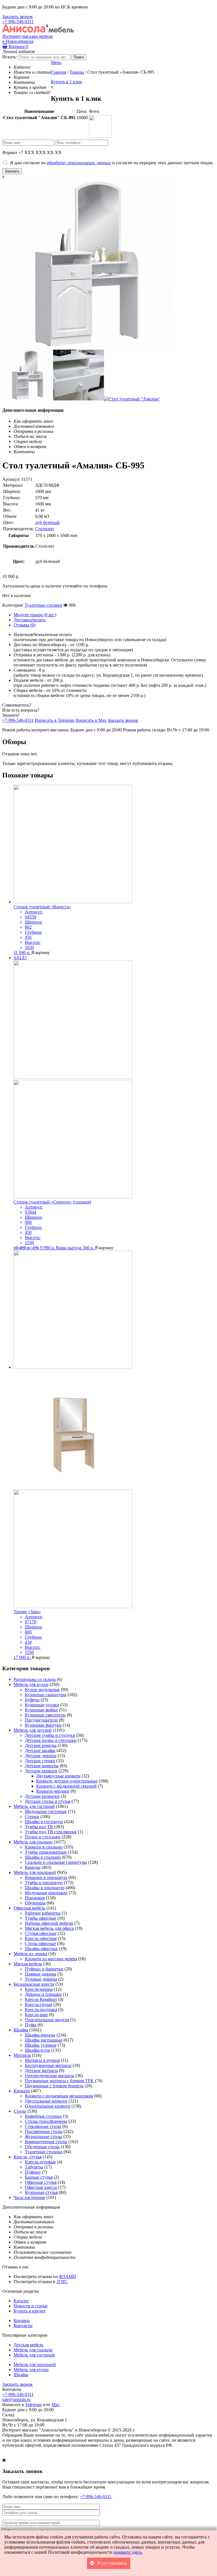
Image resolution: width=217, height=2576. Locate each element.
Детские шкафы (40, 1750)
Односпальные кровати (48, 2106)
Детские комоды (41, 1745)
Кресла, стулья (28, 2157)
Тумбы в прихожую (44, 1883)
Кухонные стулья (41, 2192)
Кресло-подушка (41, 2010)
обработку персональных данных (79, 163)
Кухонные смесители (45, 1715)
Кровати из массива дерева (51, 1959)
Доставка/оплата (30, 620)
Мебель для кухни (31, 1684)
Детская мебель (28, 2345)
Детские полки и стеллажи (51, 1740)
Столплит (45, 529)
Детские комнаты (42, 1766)
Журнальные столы (44, 2137)
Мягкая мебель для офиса (49, 1928)
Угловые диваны (41, 1979)
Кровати (22, 2091)
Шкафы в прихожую (45, 1888)
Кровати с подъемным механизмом (59, 2096)
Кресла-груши (39, 2004)
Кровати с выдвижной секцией (66, 1786)
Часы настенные (29, 2197)
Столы (20, 2111)
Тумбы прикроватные (46, 1852)
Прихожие (35, 1898)
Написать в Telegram (55, 720)
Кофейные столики (43, 2116)
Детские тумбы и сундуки (50, 1735)
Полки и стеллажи (43, 1837)
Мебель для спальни (33, 1842)
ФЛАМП (67, 2276)
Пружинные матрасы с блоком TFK (59, 2081)
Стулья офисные (41, 1933)
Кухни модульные (42, 1690)
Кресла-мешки (39, 1989)
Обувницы (35, 1903)
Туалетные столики (43, 605)
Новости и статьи (31, 2306)
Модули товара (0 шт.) (35, 615)
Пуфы (31, 2025)
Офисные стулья (41, 2182)
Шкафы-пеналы (40, 2035)
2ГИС (62, 2282)
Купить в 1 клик (67, 82)
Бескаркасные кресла (34, 1984)
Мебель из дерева (30, 1954)
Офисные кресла (41, 2187)
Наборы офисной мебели (49, 1923)
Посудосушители (41, 1720)
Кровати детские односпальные (67, 1781)
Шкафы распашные (44, 2040)
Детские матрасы (41, 2070)
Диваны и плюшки (43, 1994)
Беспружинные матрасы (48, 2065)
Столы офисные (40, 1943)
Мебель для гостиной (34, 1806)
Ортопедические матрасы (50, 2076)
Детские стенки (40, 1761)
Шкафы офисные (41, 1949)
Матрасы (22, 2055)
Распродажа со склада (35, 1679)
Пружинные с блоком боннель (54, 2086)
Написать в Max (91, 720)
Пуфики (33, 2172)
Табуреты (34, 2167)
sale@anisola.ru (16, 2399)
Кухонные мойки (41, 1710)
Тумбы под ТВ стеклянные (51, 1832)
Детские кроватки (42, 1796)
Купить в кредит (30, 2311)
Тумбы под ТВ (39, 1827)
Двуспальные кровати (46, 2101)
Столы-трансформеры (46, 2121)
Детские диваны (41, 1756)
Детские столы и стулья (48, 1801)
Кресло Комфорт (41, 1999)
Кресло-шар (36, 2015)
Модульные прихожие (46, 1893)
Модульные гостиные (46, 1811)
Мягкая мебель (28, 1964)
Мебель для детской (33, 1730)
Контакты (23, 2326)
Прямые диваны (41, 1974)
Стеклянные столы (43, 2126)
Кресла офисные (41, 1938)
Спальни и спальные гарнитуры (56, 1862)
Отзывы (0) (24, 625)
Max (56, 2405)
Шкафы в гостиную (44, 1822)
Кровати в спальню (44, 1847)
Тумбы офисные (41, 1918)
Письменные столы (44, 2131)
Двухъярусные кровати (58, 1776)
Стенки (32, 1817)
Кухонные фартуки (43, 1725)
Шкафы (21, 2030)
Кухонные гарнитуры (46, 1695)
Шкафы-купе (37, 2050)
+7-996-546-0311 (18, 22)
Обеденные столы (42, 2147)
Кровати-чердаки (53, 1791)
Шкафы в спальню (43, 1857)
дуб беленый (47, 522)
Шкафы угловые (41, 2045)
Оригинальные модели (47, 2020)
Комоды (33, 1867)
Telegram (33, 2405)
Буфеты (32, 1700)
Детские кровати (41, 1771)
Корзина (18, 46)
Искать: (10, 57)
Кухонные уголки (42, 1705)
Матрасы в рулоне (42, 2060)
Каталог (21, 2301)
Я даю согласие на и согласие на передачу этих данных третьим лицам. (111, 163)
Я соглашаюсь (112, 2563)
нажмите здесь (128, 2552)
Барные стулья (39, 2177)
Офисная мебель (29, 1908)
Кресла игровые (40, 2162)
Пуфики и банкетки (44, 1969)
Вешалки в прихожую (46, 1877)
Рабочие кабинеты (43, 1913)
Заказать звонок (18, 17)
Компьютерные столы (46, 2142)
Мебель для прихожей (35, 1872)
